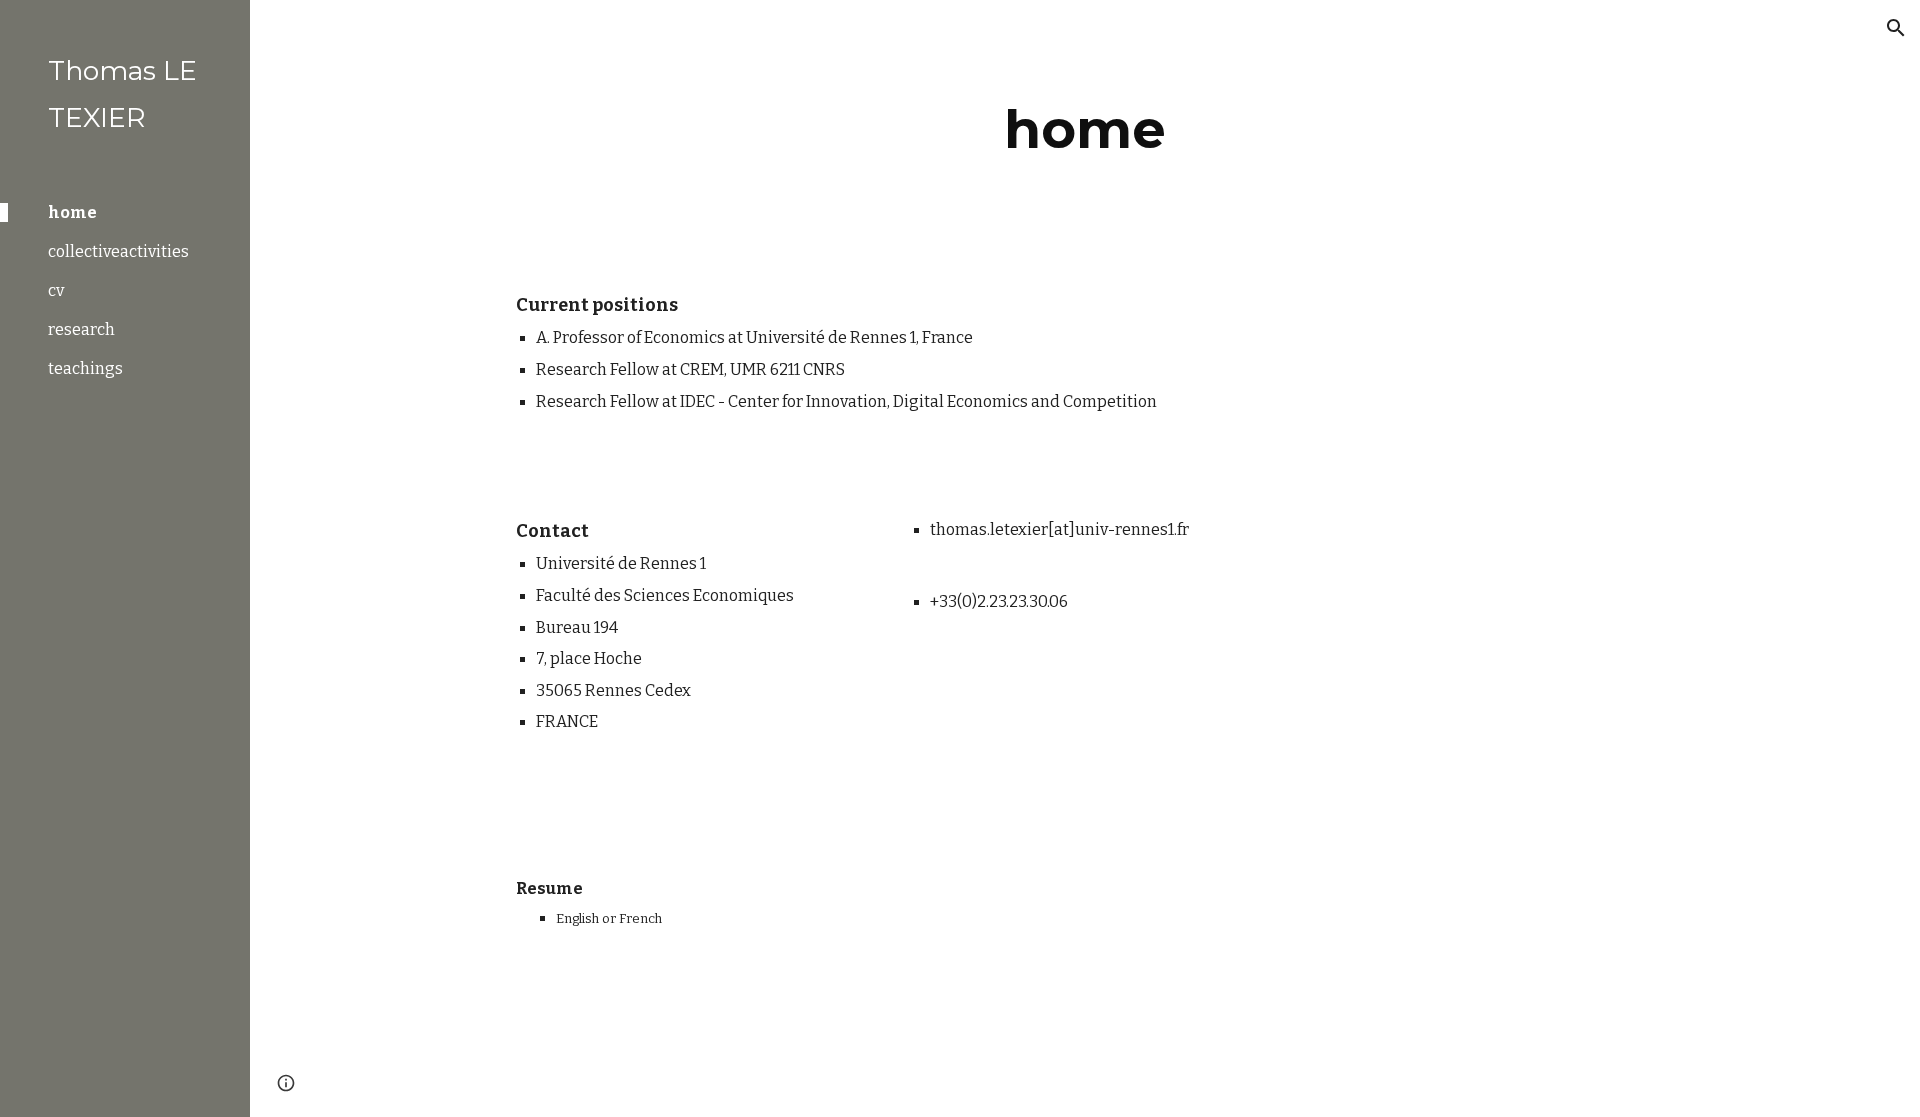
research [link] (81, 329)
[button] (1896, 28)
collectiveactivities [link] (118, 251)
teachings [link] (85, 368)
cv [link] (56, 290)
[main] (1085, 129)
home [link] (72, 212)
